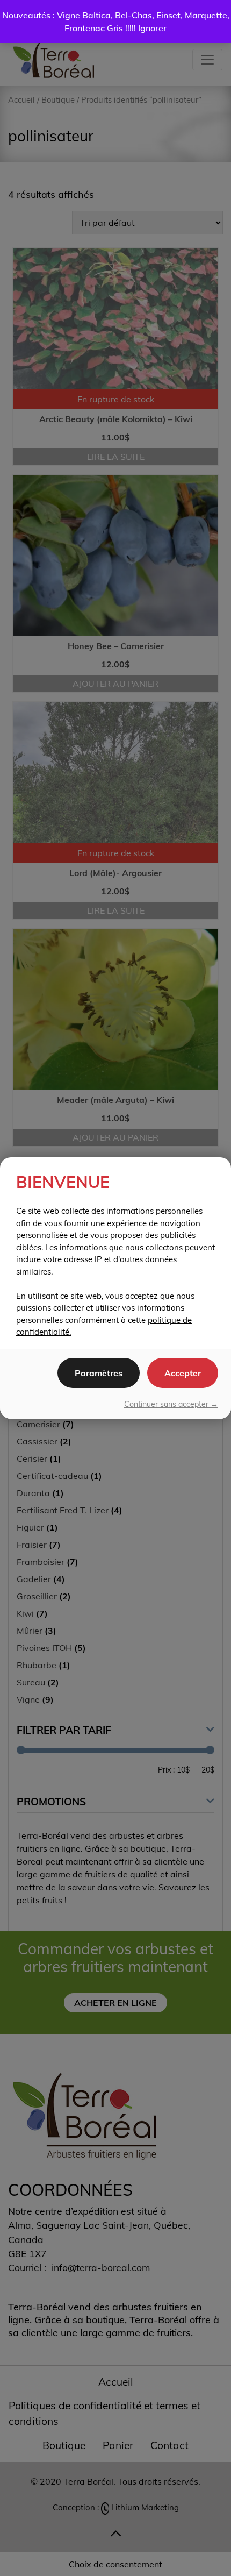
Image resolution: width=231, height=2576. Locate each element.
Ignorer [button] (152, 28)
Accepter (183, 1373)
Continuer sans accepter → (171, 1404)
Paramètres (99, 1373)
